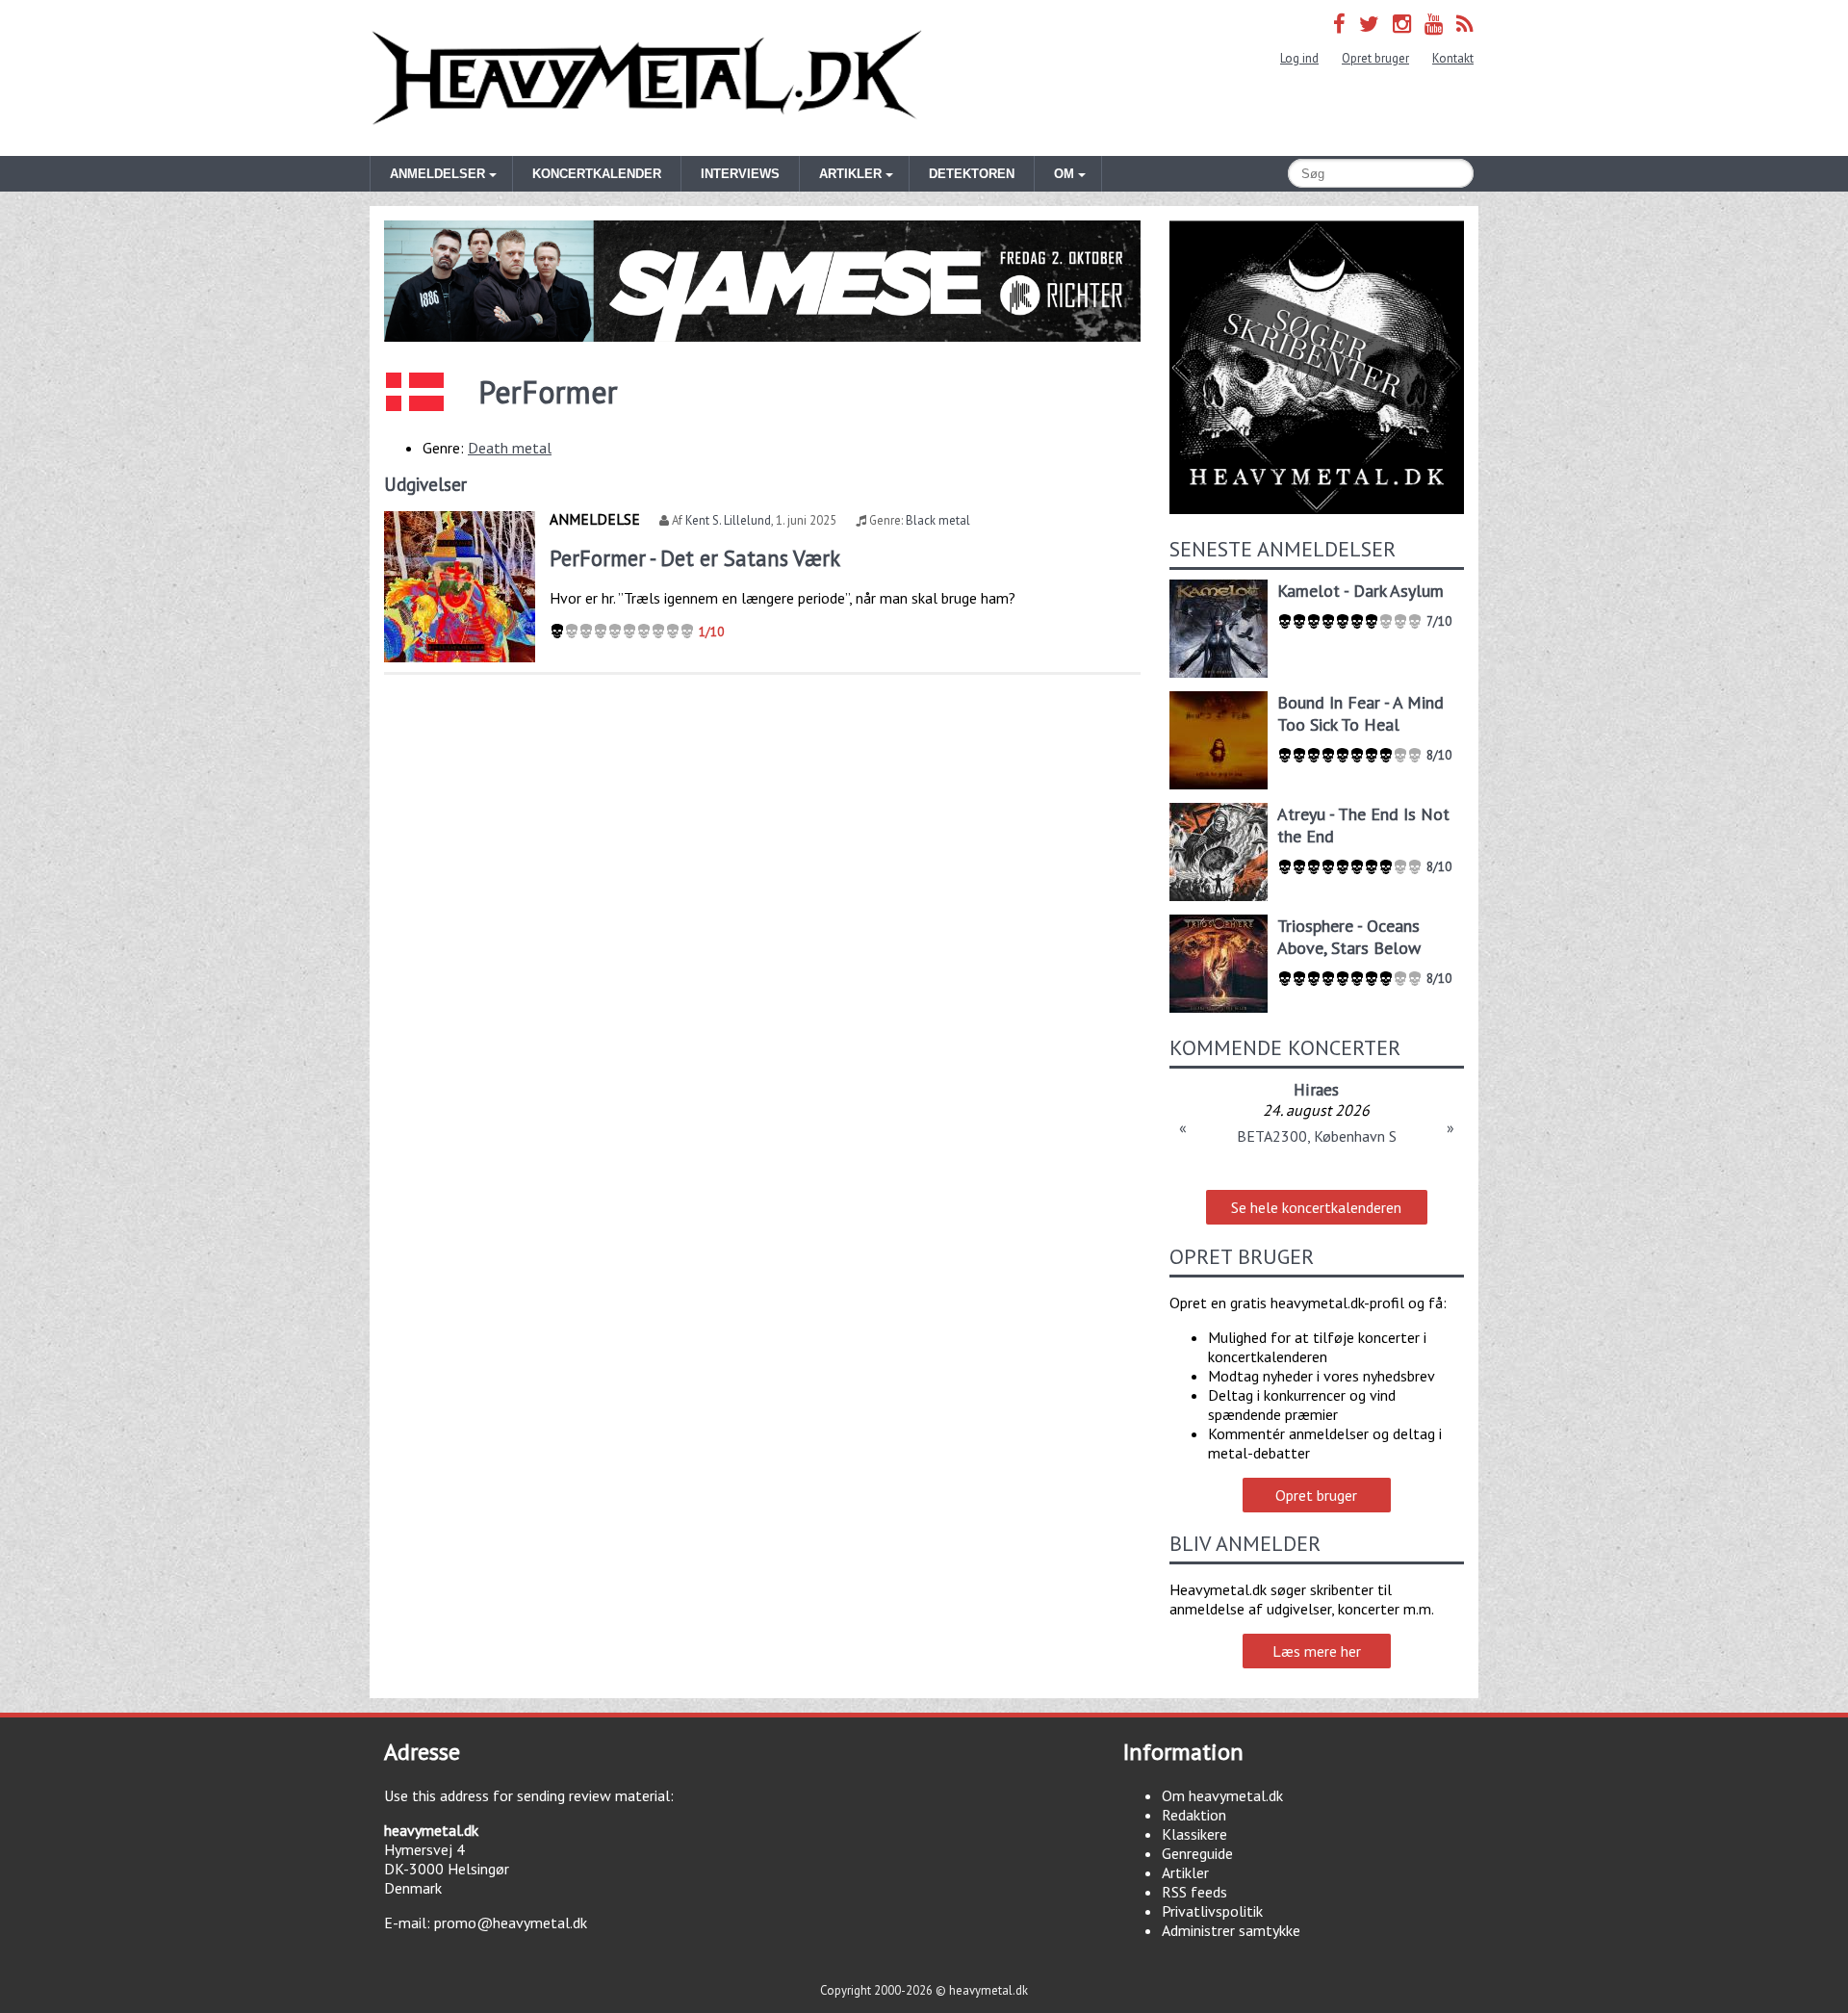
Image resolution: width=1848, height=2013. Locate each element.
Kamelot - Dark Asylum (1360, 591)
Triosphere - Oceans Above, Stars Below (1349, 937)
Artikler (1185, 1872)
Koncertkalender (597, 174)
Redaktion (1194, 1815)
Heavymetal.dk (647, 78)
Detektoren (972, 174)
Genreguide (1197, 1853)
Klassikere (1194, 1834)
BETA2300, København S (1317, 1136)
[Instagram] (1402, 24)
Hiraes (1316, 1089)
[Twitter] (1369, 24)
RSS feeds (1194, 1892)
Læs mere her (1317, 1651)
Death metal (510, 448)
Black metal (938, 520)
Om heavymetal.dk (1222, 1795)
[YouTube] (1434, 24)
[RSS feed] (1465, 24)
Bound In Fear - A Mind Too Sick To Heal (1360, 713)
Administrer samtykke (1231, 1930)
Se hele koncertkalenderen (1316, 1207)
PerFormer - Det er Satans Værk (695, 558)
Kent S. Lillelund (728, 520)
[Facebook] (1339, 24)
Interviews (740, 174)
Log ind (1299, 58)
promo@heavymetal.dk (511, 1923)
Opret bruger (1375, 58)
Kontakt (1453, 58)
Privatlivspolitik (1212, 1911)
